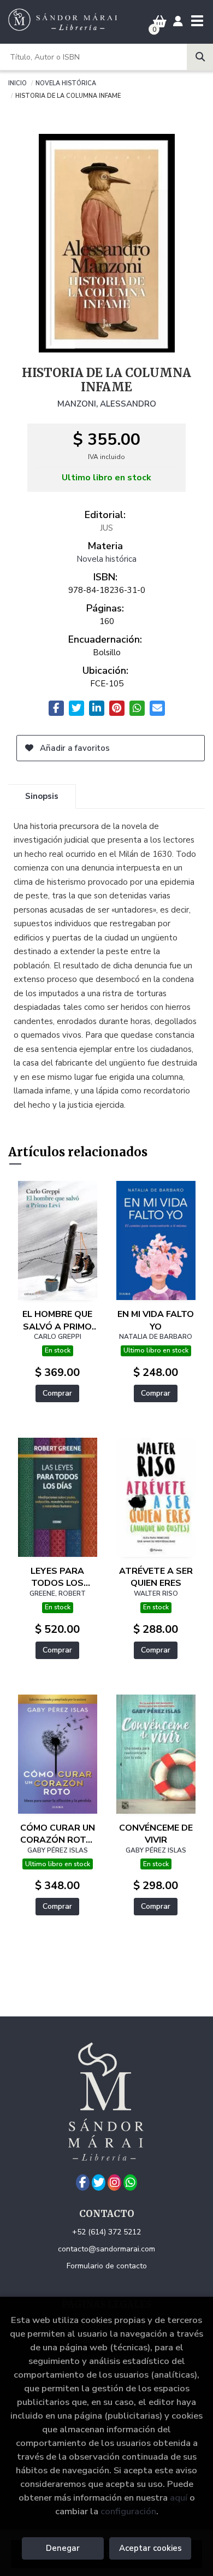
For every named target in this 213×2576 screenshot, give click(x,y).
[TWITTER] (99, 2183)
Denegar (63, 2548)
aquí (179, 2498)
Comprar (57, 1393)
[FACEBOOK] (83, 2183)
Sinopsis (42, 796)
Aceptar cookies (150, 2548)
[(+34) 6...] (130, 2183)
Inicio (17, 83)
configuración (128, 2511)
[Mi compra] (160, 22)
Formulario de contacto (107, 2266)
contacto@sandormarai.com (106, 2249)
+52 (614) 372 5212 (106, 2232)
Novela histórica (66, 83)
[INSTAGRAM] (114, 2183)
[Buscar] (200, 57)
